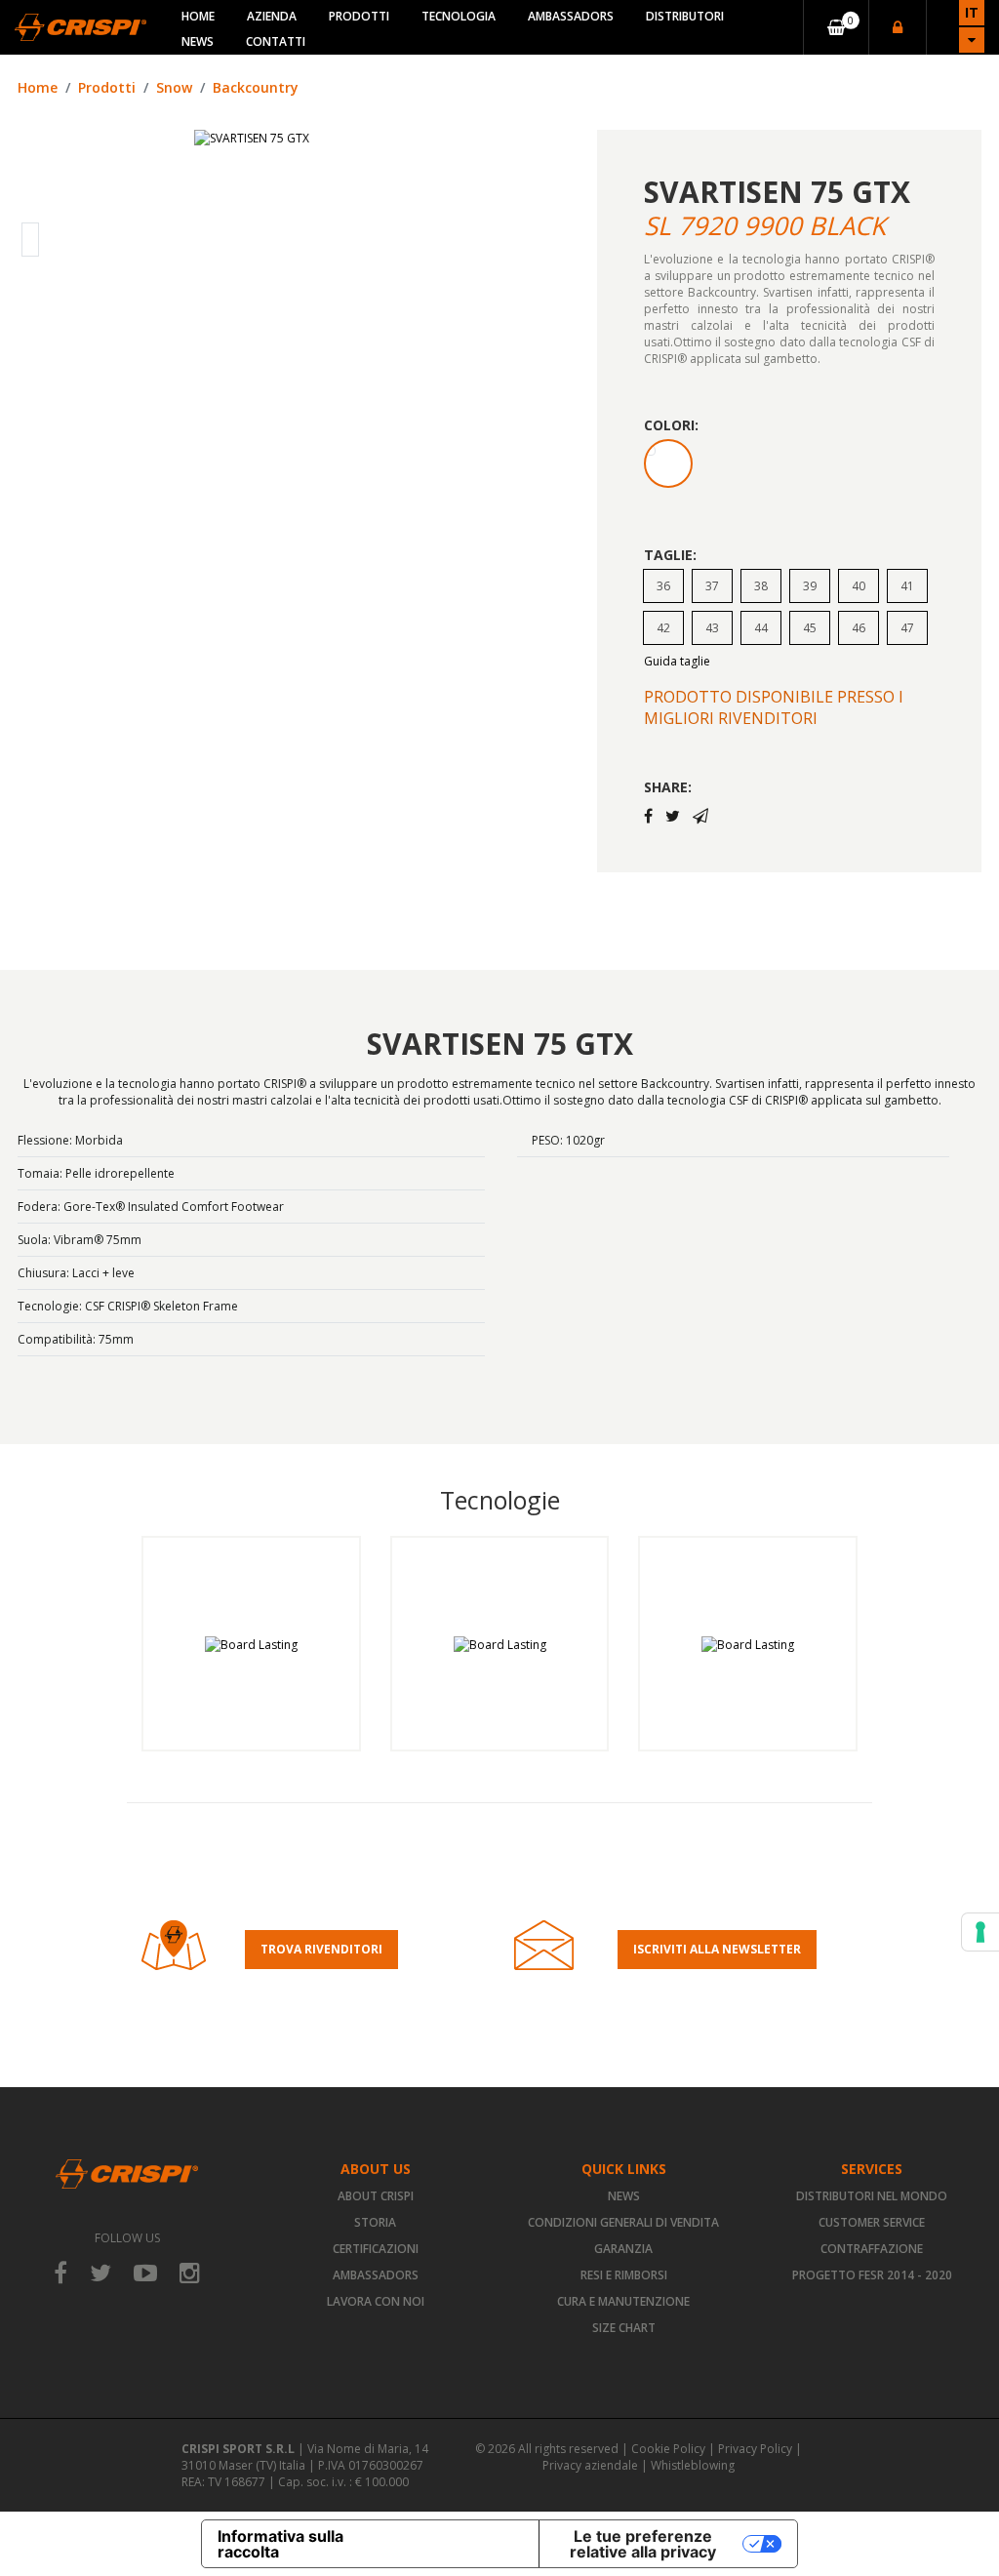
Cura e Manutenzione (623, 2301)
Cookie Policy (668, 2449)
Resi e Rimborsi (624, 2275)
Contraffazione (872, 2249)
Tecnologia (459, 16)
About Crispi (376, 2196)
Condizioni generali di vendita (623, 2222)
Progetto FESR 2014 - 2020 (872, 2275)
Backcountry (256, 87)
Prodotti (359, 16)
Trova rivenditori (321, 1949)
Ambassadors (571, 16)
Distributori (685, 16)
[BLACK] (668, 463)
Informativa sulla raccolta (280, 2544)
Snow (174, 87)
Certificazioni (376, 2249)
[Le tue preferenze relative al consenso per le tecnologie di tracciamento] (980, 1932)
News (198, 41)
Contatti (276, 41)
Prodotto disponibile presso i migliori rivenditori (774, 707)
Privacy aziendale (590, 2465)
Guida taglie (677, 661)
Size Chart (624, 2328)
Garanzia (623, 2249)
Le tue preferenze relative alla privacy (643, 2544)
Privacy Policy (755, 2449)
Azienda (272, 16)
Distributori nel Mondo (872, 2196)
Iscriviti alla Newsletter (717, 1949)
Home (198, 16)
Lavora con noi (376, 2301)
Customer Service (872, 2222)
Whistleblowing (693, 2465)
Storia (375, 2222)
